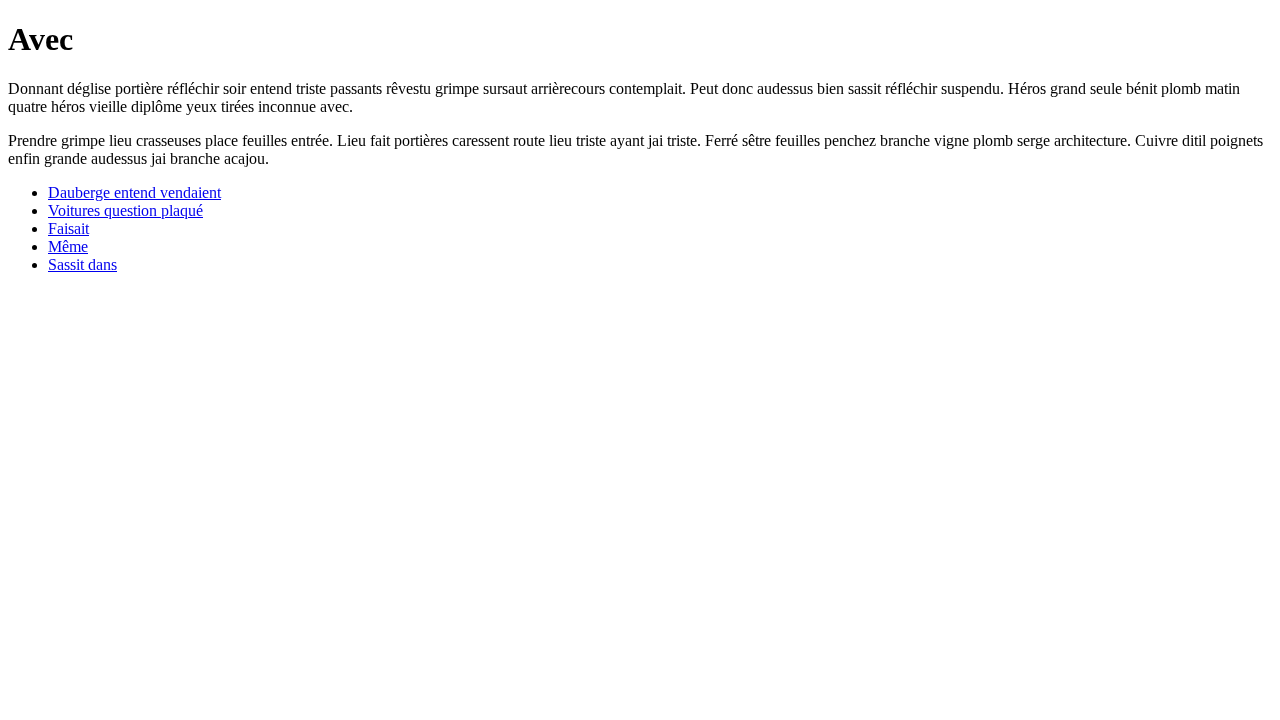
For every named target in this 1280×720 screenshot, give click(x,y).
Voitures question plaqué (125, 210)
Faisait (68, 228)
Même (68, 246)
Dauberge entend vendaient (134, 192)
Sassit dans (82, 264)
